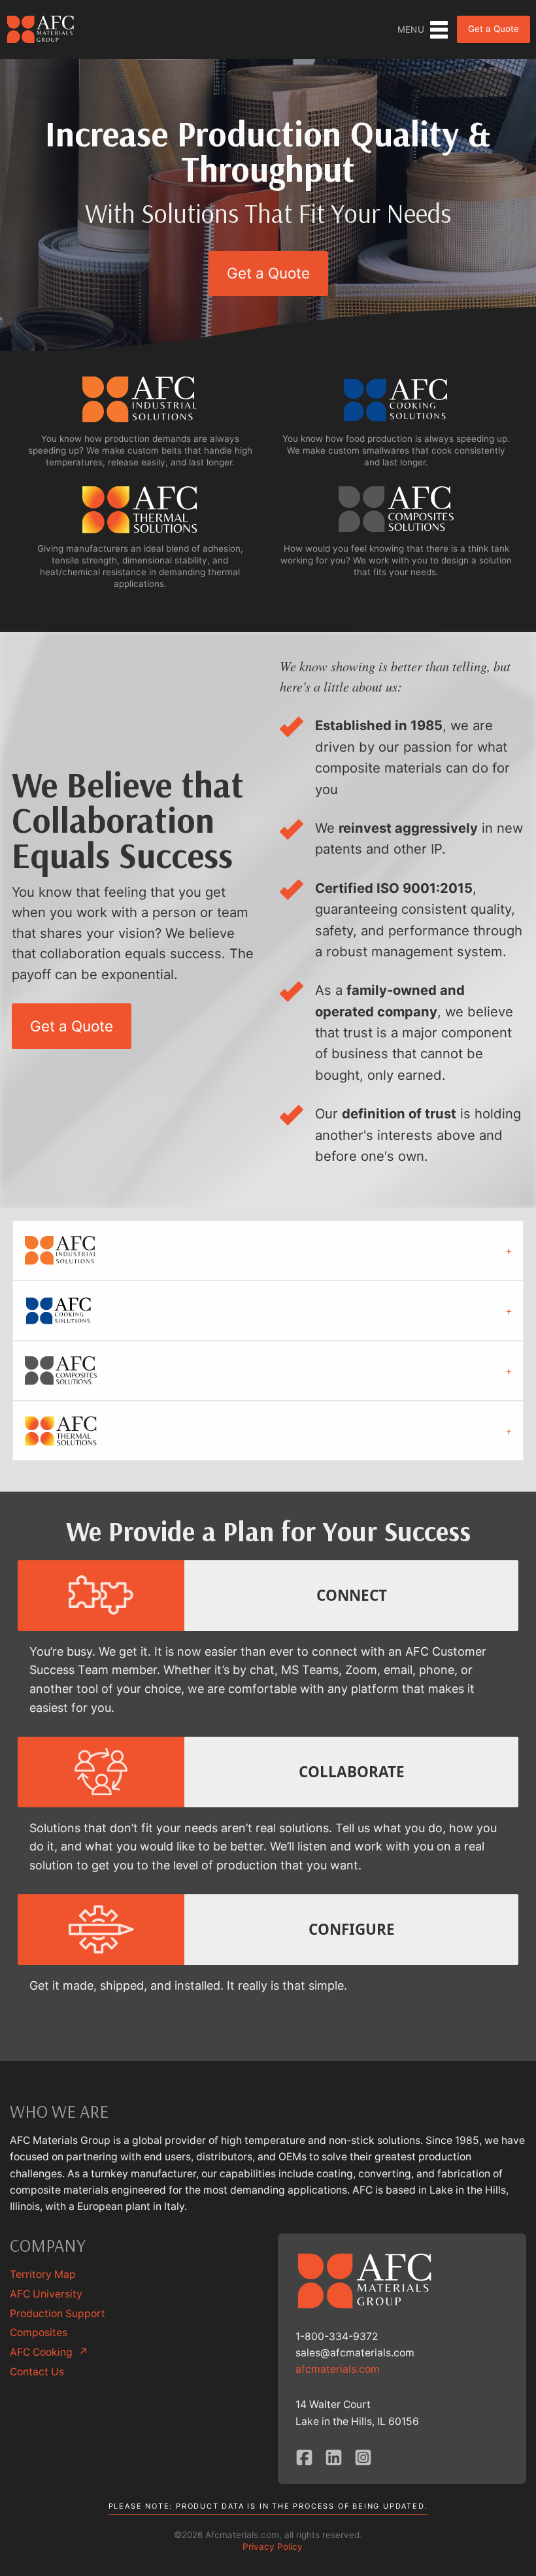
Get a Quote (494, 29)
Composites (39, 2333)
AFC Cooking (49, 2352)
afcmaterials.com (338, 2369)
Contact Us (37, 2372)
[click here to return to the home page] (41, 29)
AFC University (46, 2294)
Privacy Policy (273, 2547)
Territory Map (43, 2274)
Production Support (58, 2314)
